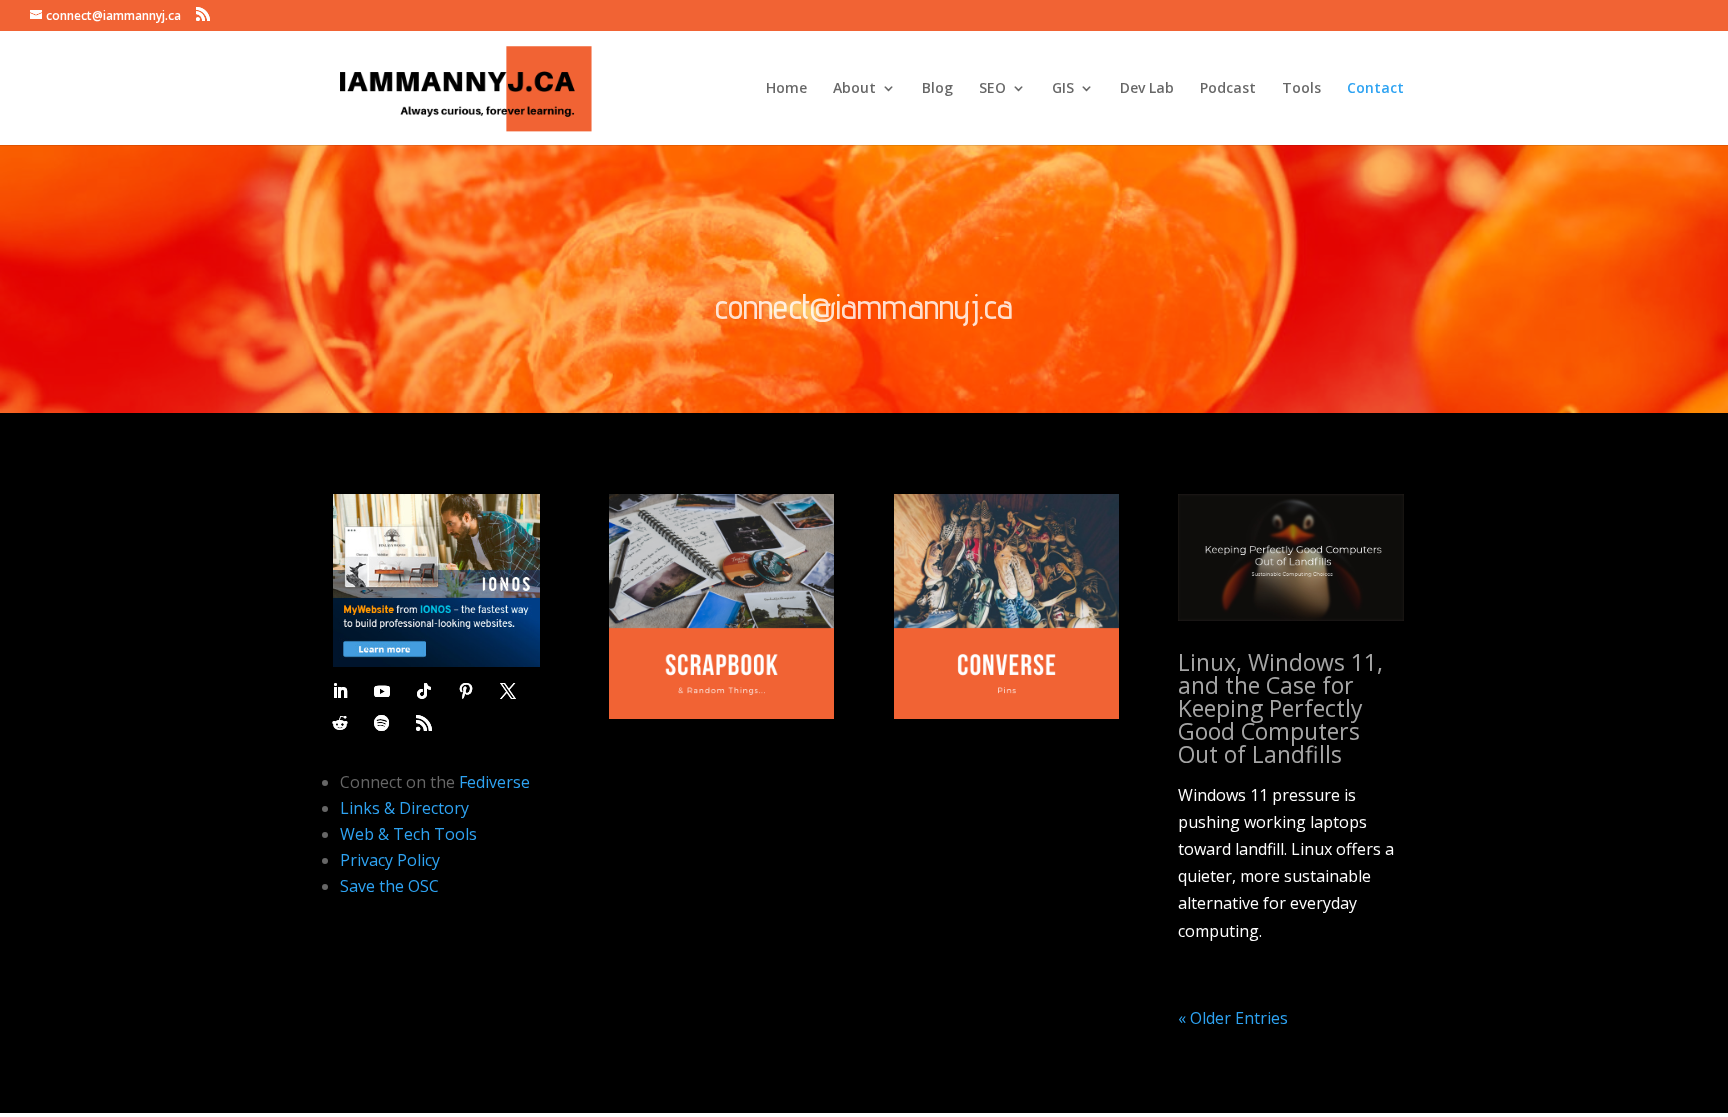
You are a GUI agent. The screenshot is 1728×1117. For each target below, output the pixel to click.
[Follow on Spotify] (382, 723)
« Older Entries (1233, 1018)
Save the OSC (389, 886)
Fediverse (494, 782)
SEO (992, 89)
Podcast (1228, 89)
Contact (1375, 89)
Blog (937, 89)
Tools (1301, 89)
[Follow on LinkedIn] (340, 691)
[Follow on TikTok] (424, 691)
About (854, 89)
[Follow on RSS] (424, 723)
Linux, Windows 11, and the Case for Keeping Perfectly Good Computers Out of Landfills (1280, 708)
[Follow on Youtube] (382, 691)
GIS (1063, 89)
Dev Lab (1147, 89)
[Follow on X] (508, 691)
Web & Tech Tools (408, 834)
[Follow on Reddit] (340, 723)
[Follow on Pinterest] (466, 691)
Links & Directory (404, 808)
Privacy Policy (390, 860)
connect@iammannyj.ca (864, 306)
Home (786, 89)
